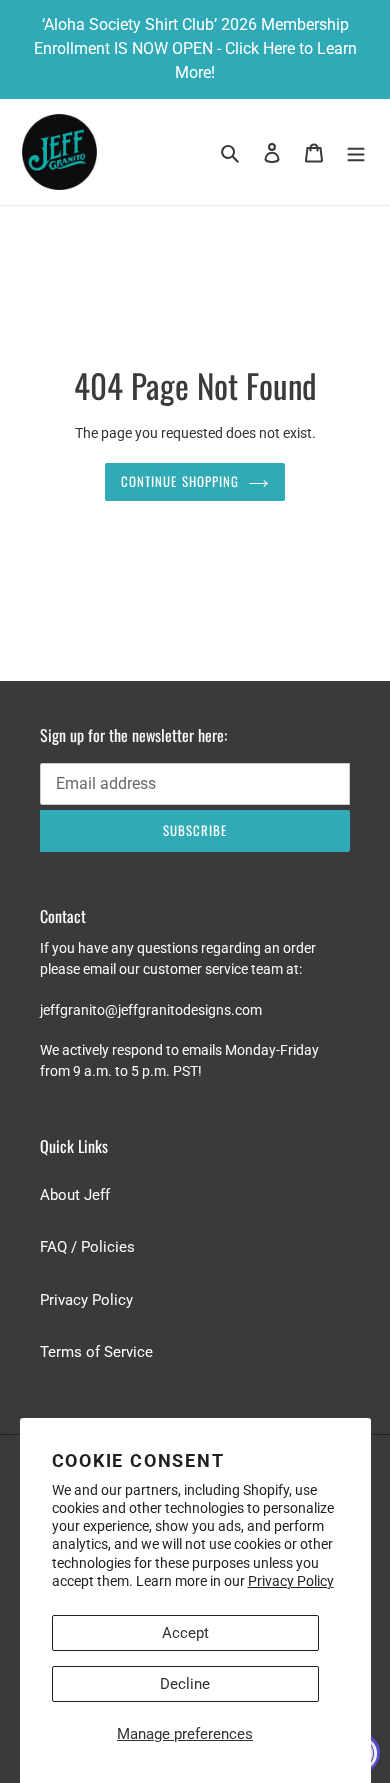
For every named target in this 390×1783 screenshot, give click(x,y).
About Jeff (75, 1195)
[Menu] (356, 152)
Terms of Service (96, 1352)
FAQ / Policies (87, 1247)
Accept (185, 1633)
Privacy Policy (291, 1581)
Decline (185, 1684)
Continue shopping (180, 481)
